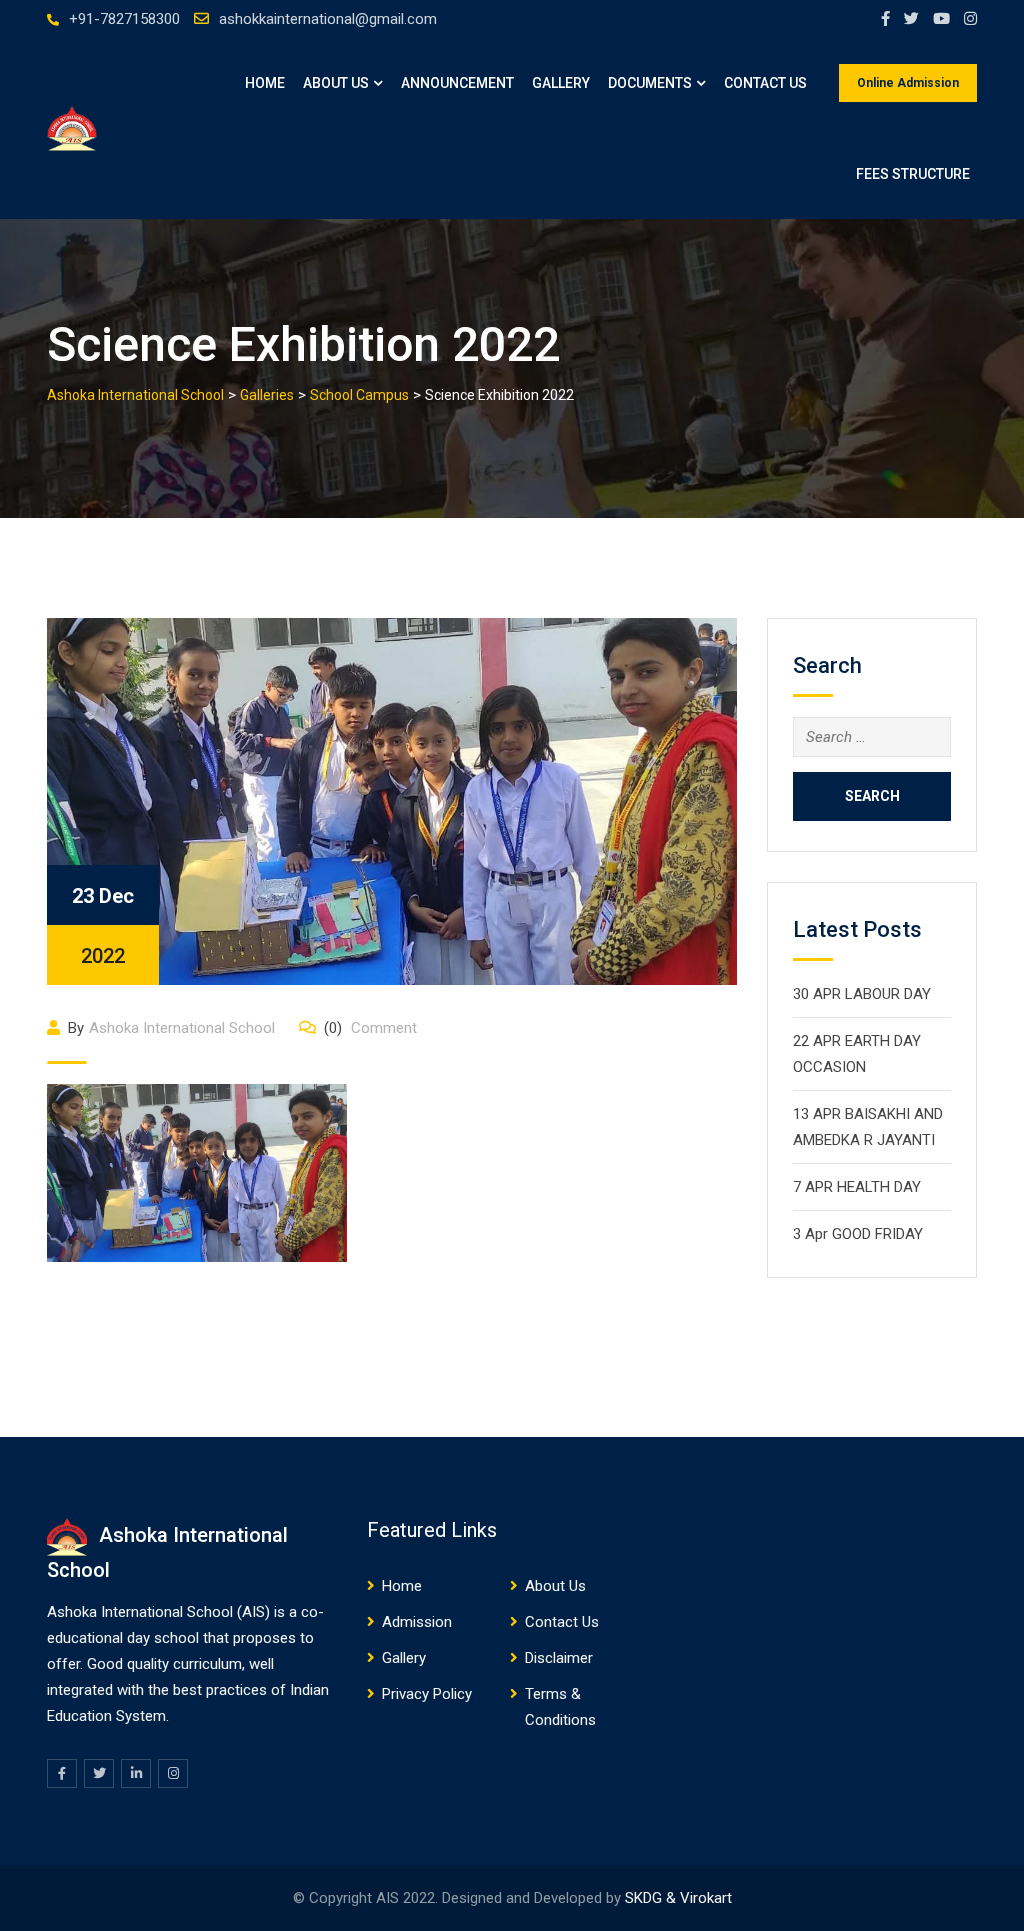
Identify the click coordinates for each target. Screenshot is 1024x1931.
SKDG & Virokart (678, 1898)
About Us (336, 83)
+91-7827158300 (124, 19)
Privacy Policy (427, 1694)
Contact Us (765, 83)
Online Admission (908, 83)
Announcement (457, 83)
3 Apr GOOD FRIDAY (858, 1234)
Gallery (561, 83)
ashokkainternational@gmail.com (328, 19)
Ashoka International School (182, 1028)
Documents (650, 83)
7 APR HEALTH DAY (857, 1187)
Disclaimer (559, 1658)
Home (265, 83)
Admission (417, 1622)
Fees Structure (913, 174)
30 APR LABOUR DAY (862, 994)
